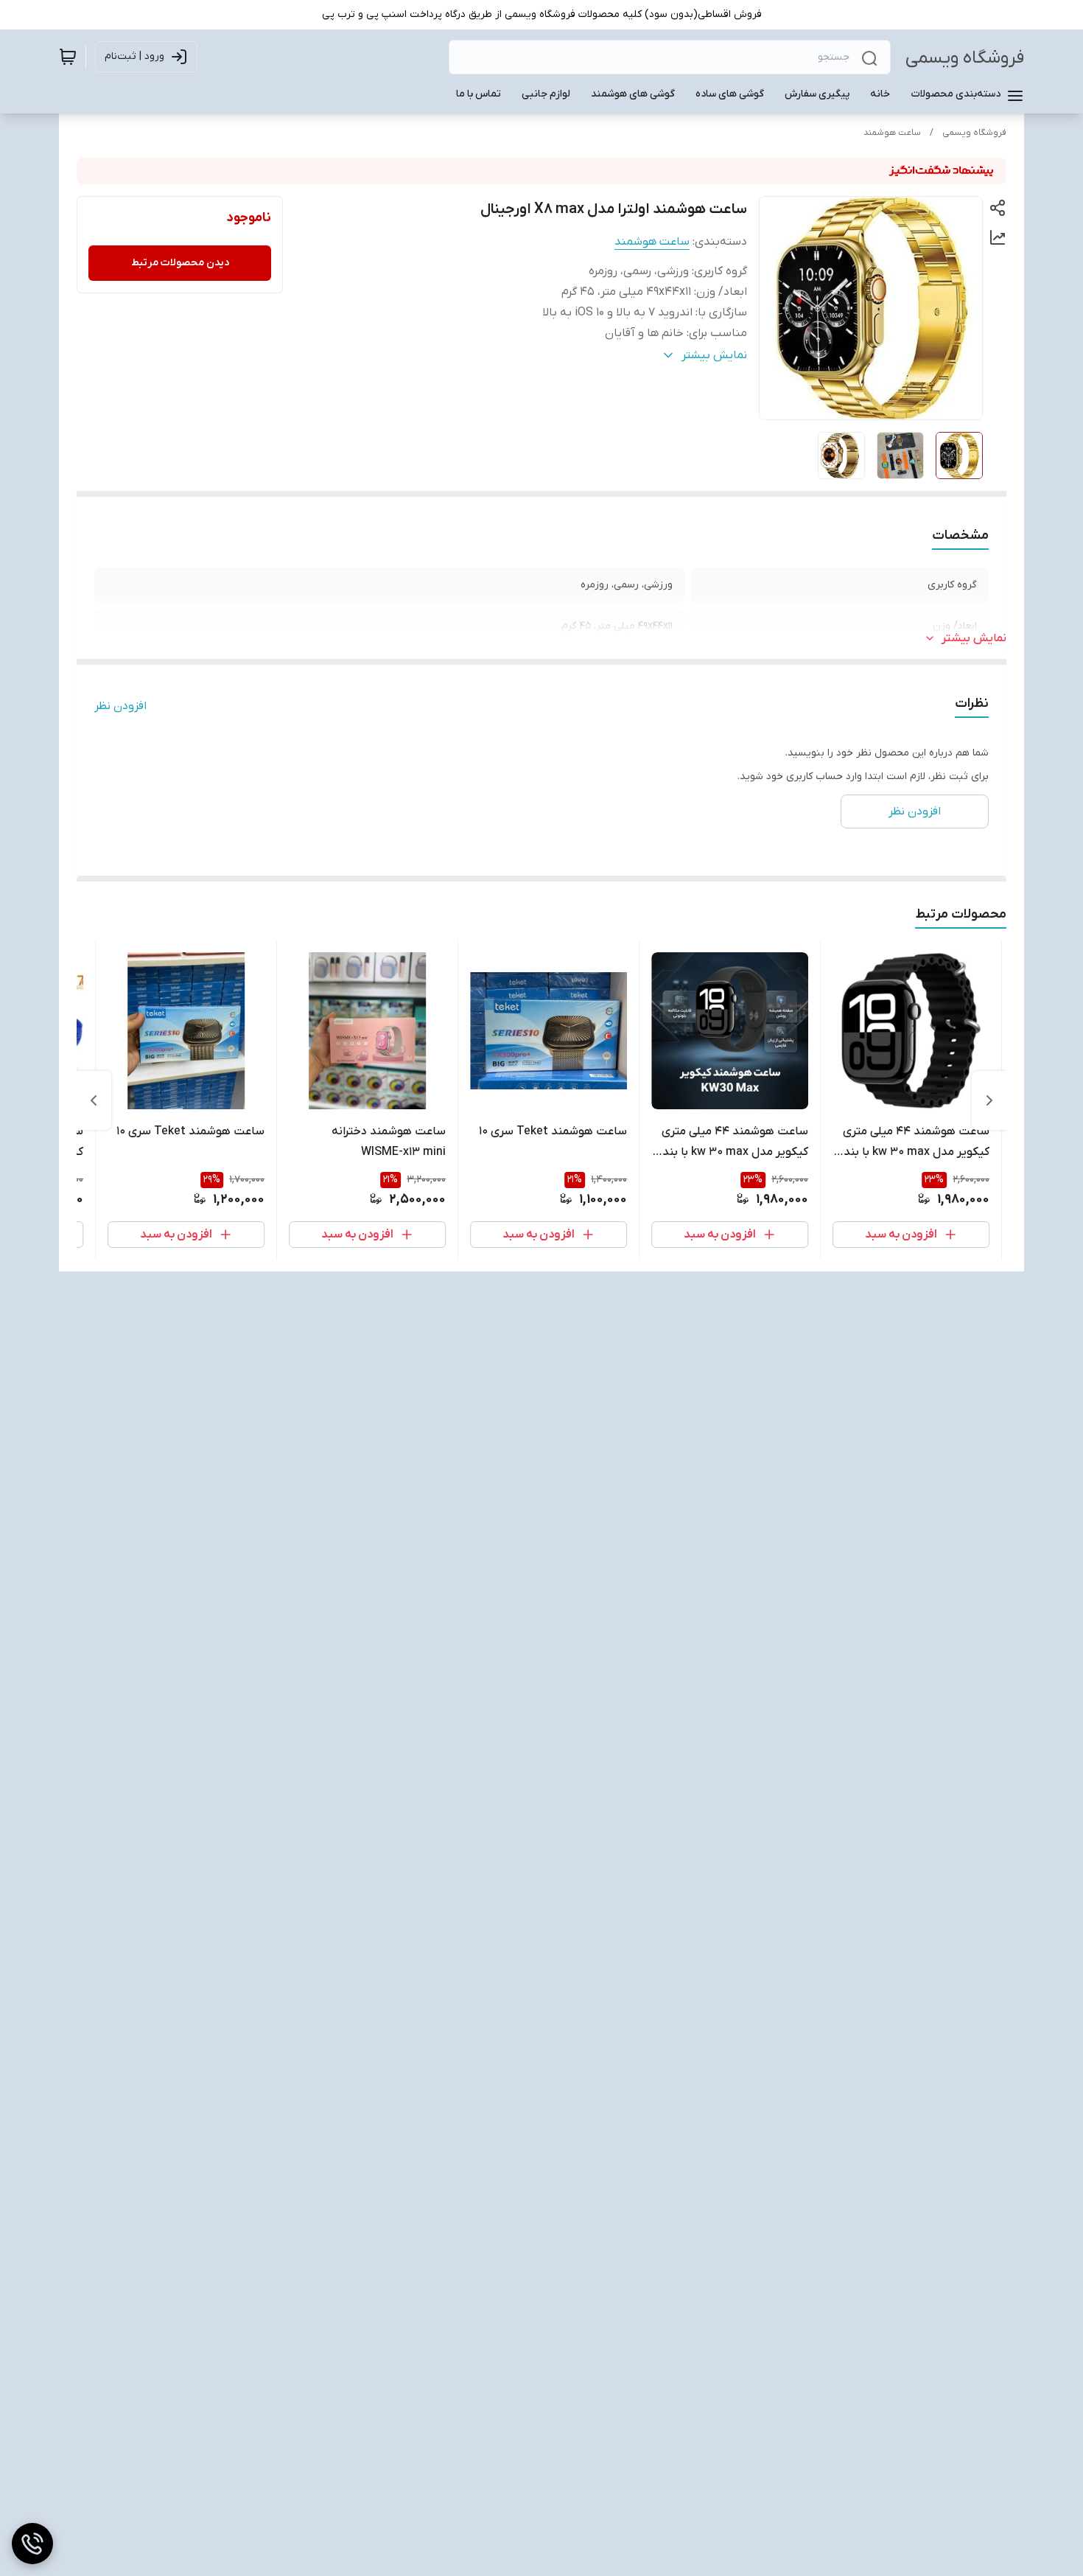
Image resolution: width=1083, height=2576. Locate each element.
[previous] (989, 1100)
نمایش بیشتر (974, 638)
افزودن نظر (120, 706)
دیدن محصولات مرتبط (180, 263)
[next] (94, 1100)
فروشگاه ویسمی (965, 58)
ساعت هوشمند (892, 133)
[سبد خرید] (68, 57)
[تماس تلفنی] (32, 2544)
